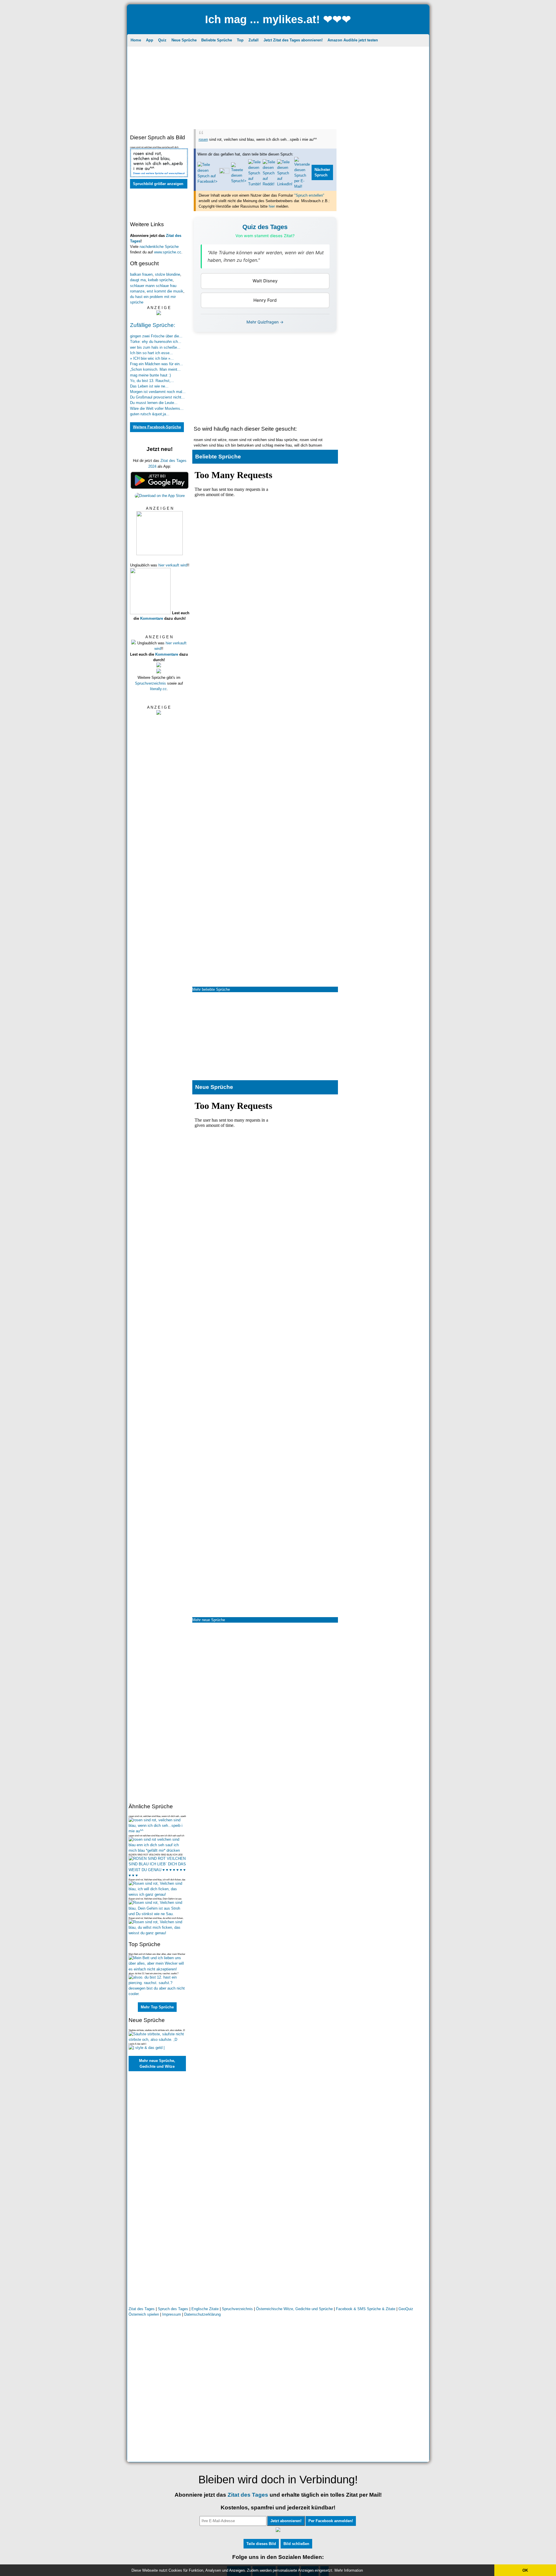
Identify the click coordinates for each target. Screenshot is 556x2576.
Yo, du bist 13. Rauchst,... (152, 381)
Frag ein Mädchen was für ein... (157, 364)
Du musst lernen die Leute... (154, 403)
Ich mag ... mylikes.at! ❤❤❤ (278, 19)
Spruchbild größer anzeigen (158, 184)
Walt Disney (265, 281)
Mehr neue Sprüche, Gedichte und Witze (157, 2064)
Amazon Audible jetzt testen (353, 40)
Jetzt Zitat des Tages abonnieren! (293, 40)
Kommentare (152, 618)
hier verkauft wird (173, 565)
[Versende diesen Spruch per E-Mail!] (302, 186)
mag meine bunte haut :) (150, 375)
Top (240, 40)
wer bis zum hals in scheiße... (155, 347)
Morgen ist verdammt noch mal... (158, 392)
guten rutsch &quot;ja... (150, 414)
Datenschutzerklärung (202, 2314)
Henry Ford (265, 300)
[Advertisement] (278, 89)
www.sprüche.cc (168, 252)
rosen (203, 139)
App (150, 40)
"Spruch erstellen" (309, 195)
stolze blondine (168, 274)
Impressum (172, 2314)
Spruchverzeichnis (150, 683)
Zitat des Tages (142, 2309)
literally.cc (158, 689)
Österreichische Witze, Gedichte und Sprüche (294, 2309)
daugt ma (138, 280)
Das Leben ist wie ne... (149, 386)
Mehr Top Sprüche (157, 2007)
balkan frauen (141, 274)
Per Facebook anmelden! (331, 2521)
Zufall (254, 40)
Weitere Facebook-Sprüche (157, 427)
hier (272, 206)
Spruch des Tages (173, 2309)
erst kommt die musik (165, 291)
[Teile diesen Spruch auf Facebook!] (207, 181)
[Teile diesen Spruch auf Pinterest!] (224, 172)
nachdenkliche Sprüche (159, 247)
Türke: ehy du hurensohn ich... (156, 342)
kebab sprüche (160, 280)
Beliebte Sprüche (217, 40)
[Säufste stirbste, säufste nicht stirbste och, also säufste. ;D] (158, 2040)
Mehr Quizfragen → (265, 322)
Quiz (162, 40)
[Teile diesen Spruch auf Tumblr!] (255, 184)
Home (136, 40)
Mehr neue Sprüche (209, 1620)
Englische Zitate (206, 2309)
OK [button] (525, 2570)
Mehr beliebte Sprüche (211, 989)
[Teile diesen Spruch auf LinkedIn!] (285, 184)
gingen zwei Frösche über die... (156, 336)
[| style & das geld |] (147, 2048)
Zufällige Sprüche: (153, 325)
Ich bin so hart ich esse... (151, 353)
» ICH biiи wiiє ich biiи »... (152, 358)
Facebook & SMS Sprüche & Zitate (366, 2309)
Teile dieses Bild (261, 2544)
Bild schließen (296, 2544)
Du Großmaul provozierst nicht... (157, 397)
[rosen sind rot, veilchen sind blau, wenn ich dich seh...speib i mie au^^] (158, 1831)
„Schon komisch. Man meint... (155, 369)
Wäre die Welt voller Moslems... (157, 408)
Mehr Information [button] (349, 2570)
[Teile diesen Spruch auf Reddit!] (269, 184)
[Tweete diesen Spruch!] (239, 181)
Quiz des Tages (265, 227)
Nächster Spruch (322, 172)
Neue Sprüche (184, 40)
